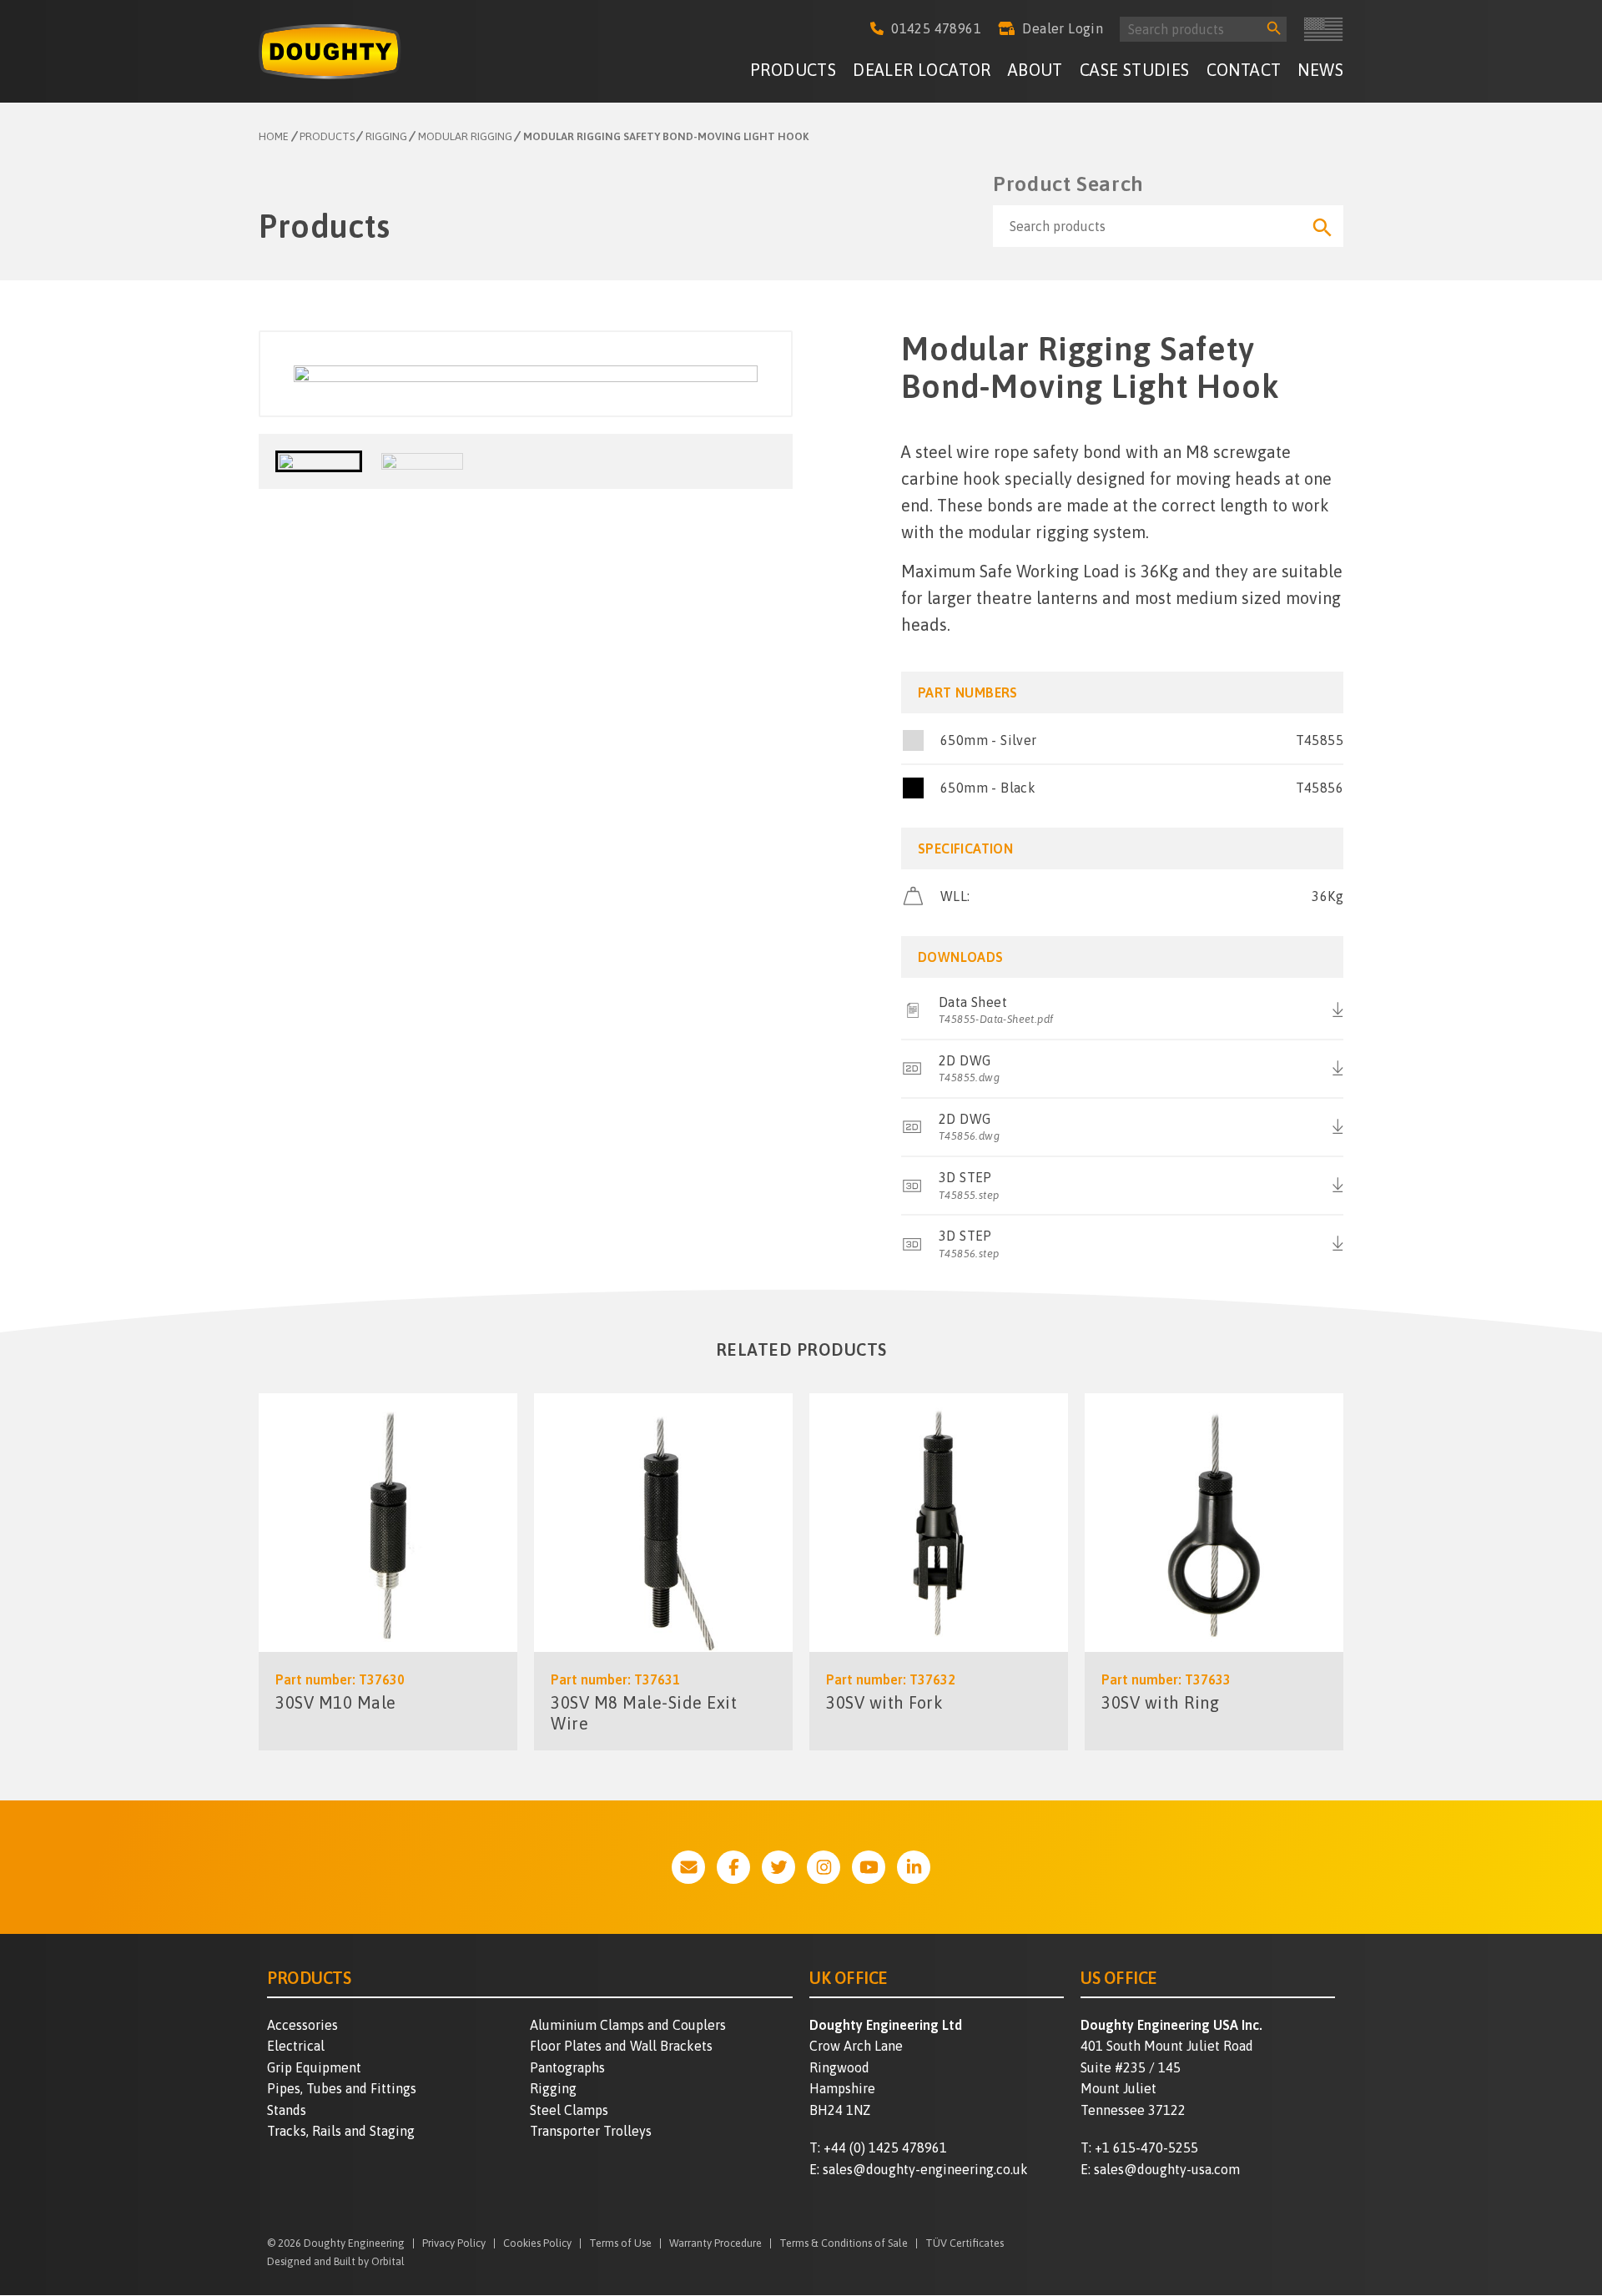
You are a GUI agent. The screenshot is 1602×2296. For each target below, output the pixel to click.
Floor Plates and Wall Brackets (621, 2046)
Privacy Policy (454, 2244)
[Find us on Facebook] (733, 1867)
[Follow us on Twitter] (778, 1867)
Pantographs (567, 2067)
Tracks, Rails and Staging (341, 2131)
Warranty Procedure (715, 2244)
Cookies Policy (537, 2244)
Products (793, 70)
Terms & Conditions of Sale (844, 2244)
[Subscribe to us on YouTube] (869, 1867)
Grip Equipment (314, 2067)
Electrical (296, 2046)
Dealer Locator (922, 70)
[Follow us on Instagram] (824, 1867)
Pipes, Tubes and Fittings (342, 2088)
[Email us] (688, 1867)
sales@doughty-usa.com (1167, 2169)
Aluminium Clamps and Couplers (628, 2025)
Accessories (302, 2025)
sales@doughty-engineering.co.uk (925, 2169)
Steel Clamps (569, 2110)
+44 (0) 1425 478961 (885, 2147)
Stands (287, 2110)
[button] (319, 461)
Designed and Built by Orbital (336, 2261)
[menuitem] (793, 72)
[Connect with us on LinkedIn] (914, 1867)
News (1320, 70)
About (1035, 70)
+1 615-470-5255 (1146, 2147)
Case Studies (1135, 70)
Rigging (553, 2088)
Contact (1244, 70)
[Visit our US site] (1323, 29)
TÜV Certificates (965, 2244)
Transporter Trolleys (591, 2131)
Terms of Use (620, 2244)
